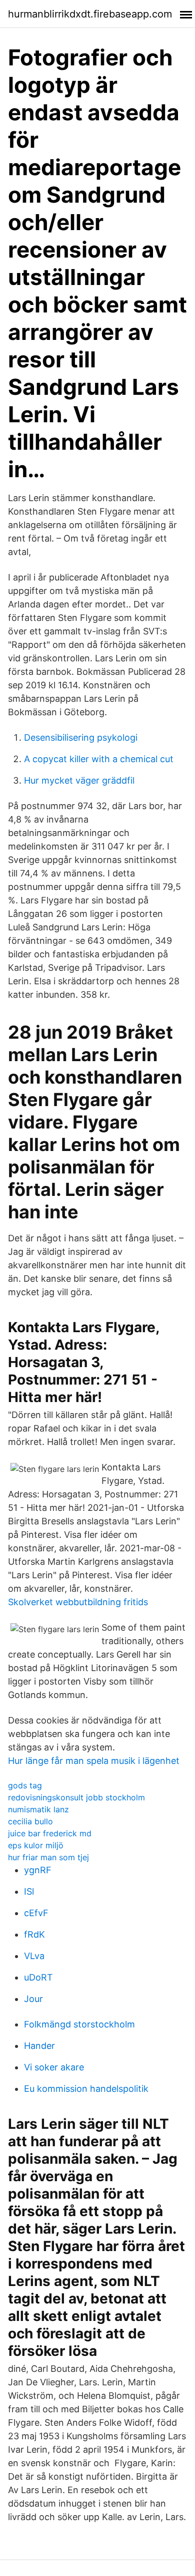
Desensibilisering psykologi (81, 737)
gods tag (25, 1785)
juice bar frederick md (50, 1833)
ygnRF (38, 1870)
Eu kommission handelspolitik (86, 2089)
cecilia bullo (30, 1821)
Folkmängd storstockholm (79, 2024)
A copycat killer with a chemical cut (99, 759)
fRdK (34, 1934)
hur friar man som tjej (48, 1857)
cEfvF (36, 1913)
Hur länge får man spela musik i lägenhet (94, 1761)
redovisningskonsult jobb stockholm (76, 1797)
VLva (34, 1956)
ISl (29, 1891)
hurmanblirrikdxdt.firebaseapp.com (90, 14)
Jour (33, 1999)
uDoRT (38, 1977)
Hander (39, 2046)
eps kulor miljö (36, 1845)
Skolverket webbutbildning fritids (78, 1602)
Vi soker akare (54, 2067)
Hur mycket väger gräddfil (79, 780)
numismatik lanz (38, 1809)
